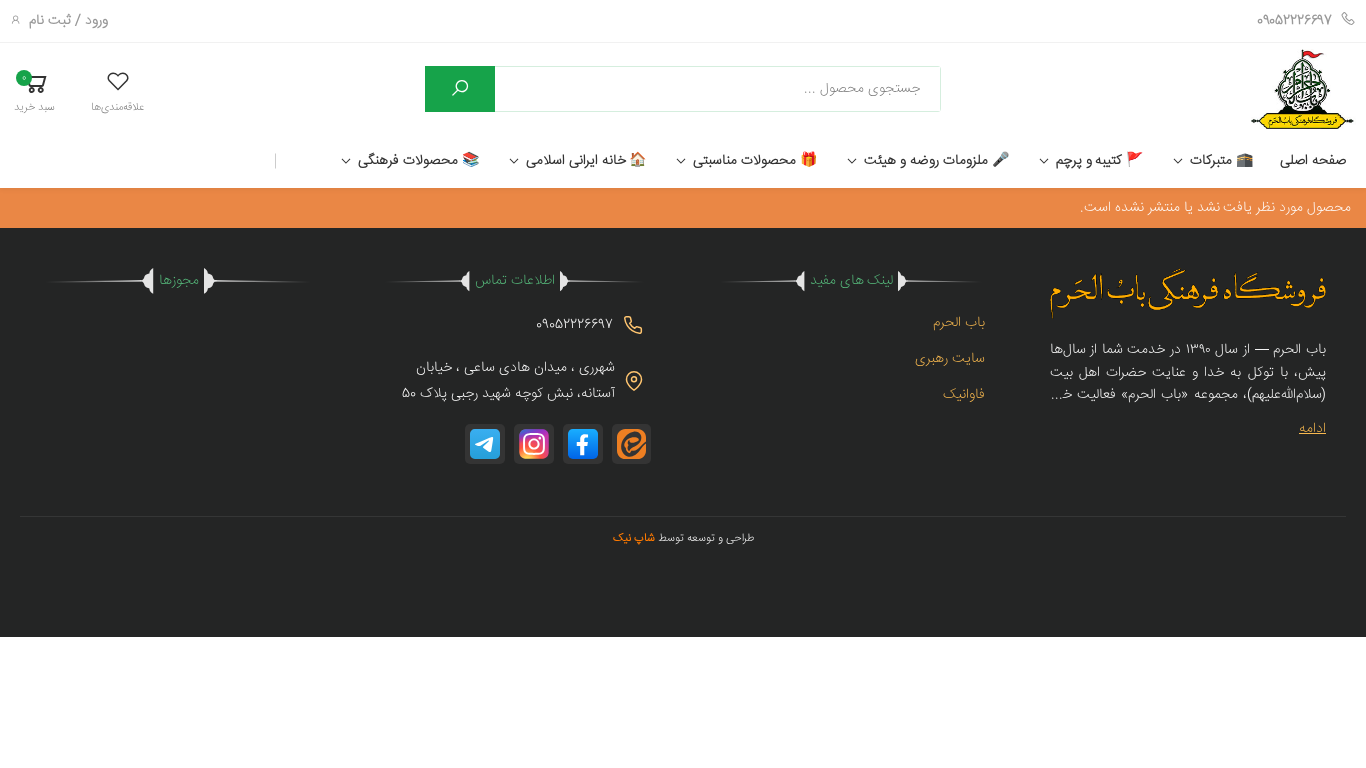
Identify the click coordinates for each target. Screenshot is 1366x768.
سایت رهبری (950, 359)
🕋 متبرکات (1221, 161)
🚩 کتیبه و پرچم (1100, 161)
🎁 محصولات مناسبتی (755, 161)
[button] (117, 91)
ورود (96, 21)
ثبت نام (50, 21)
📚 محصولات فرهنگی (418, 161)
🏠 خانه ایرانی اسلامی (586, 161)
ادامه (1312, 429)
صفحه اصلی (1313, 161)
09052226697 (1294, 21)
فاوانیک (964, 395)
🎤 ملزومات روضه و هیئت (936, 161)
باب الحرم (959, 323)
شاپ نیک (634, 538)
